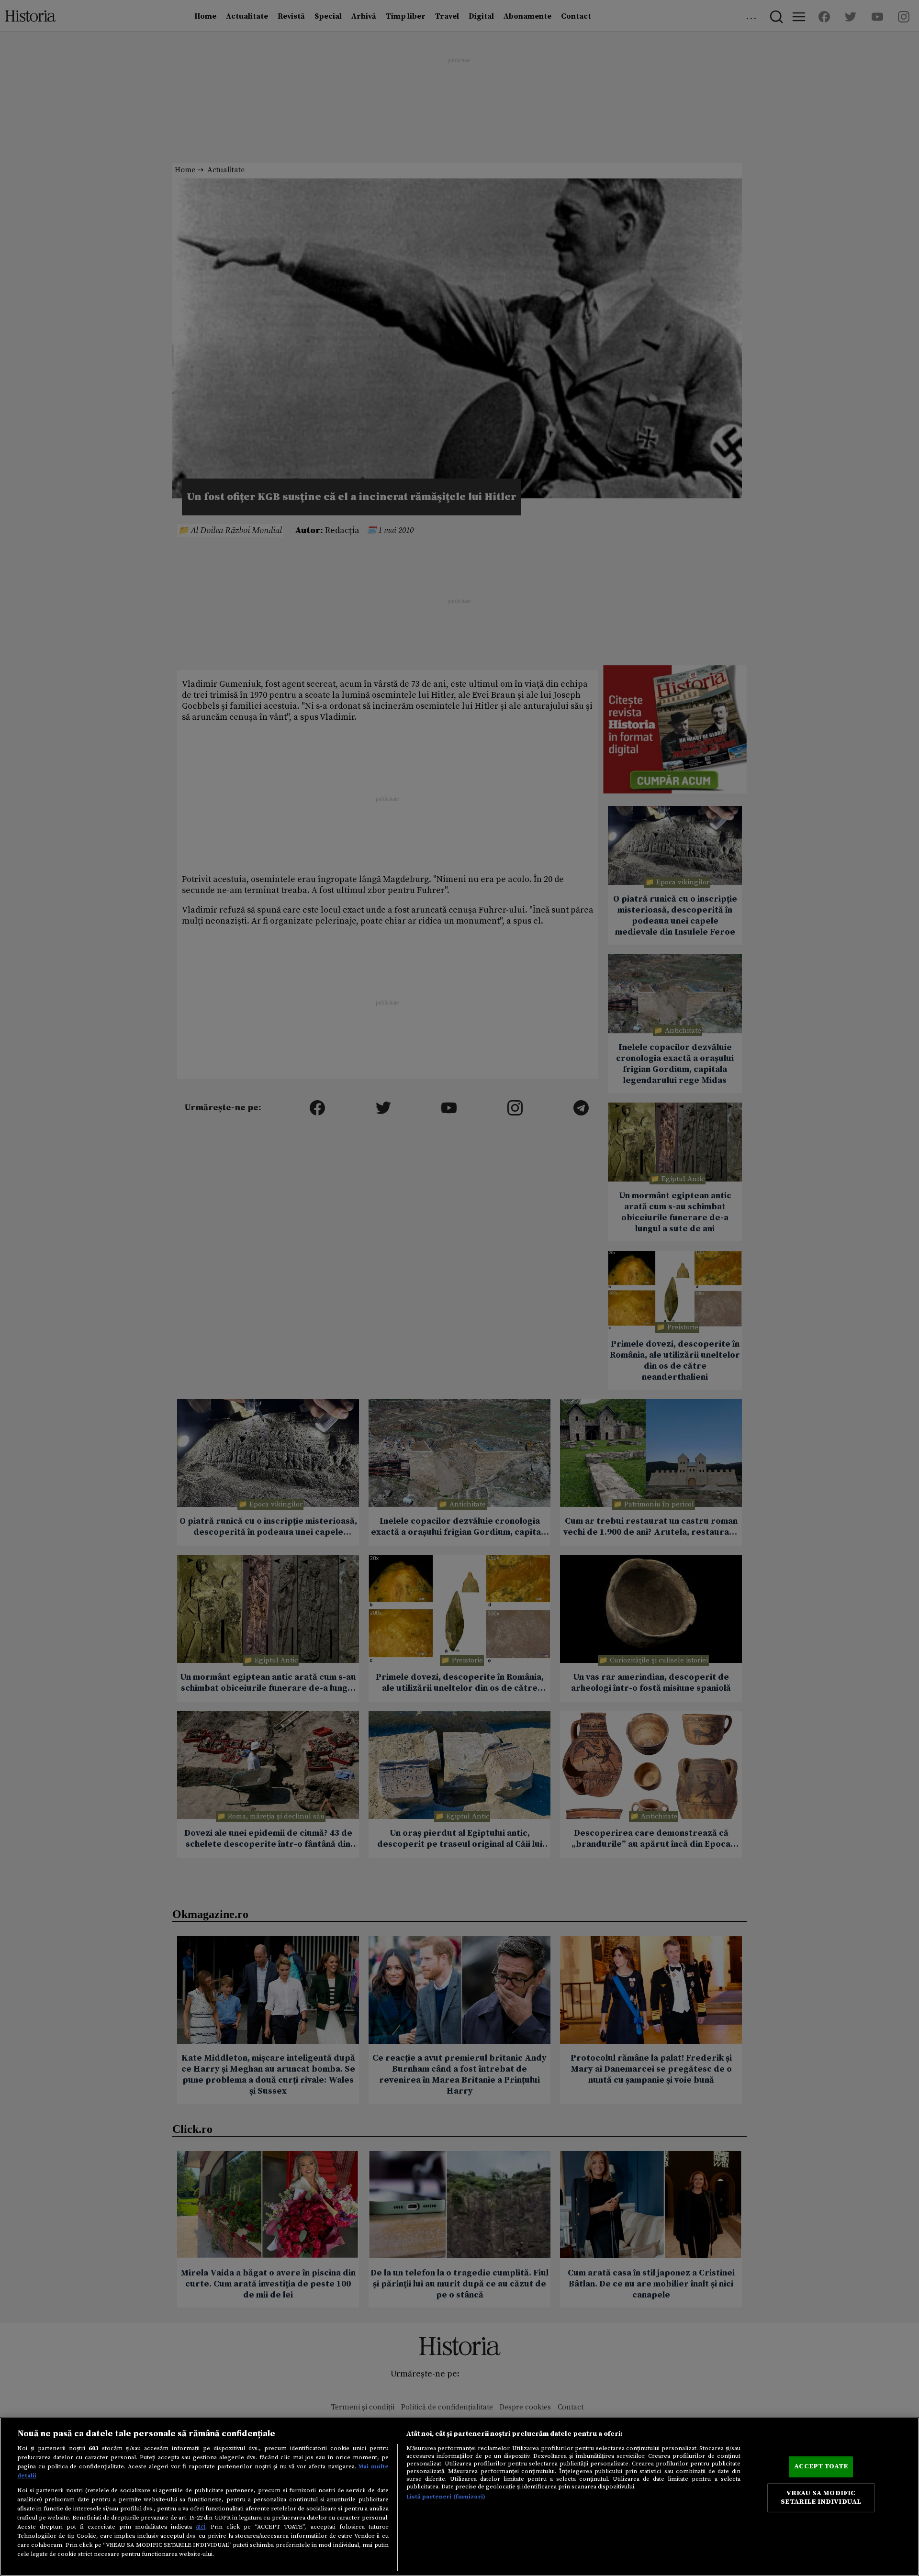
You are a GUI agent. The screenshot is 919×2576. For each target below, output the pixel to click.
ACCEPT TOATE (821, 2466)
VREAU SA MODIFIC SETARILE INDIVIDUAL (821, 2498)
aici (201, 2527)
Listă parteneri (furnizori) (446, 2497)
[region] (459, 2497)
